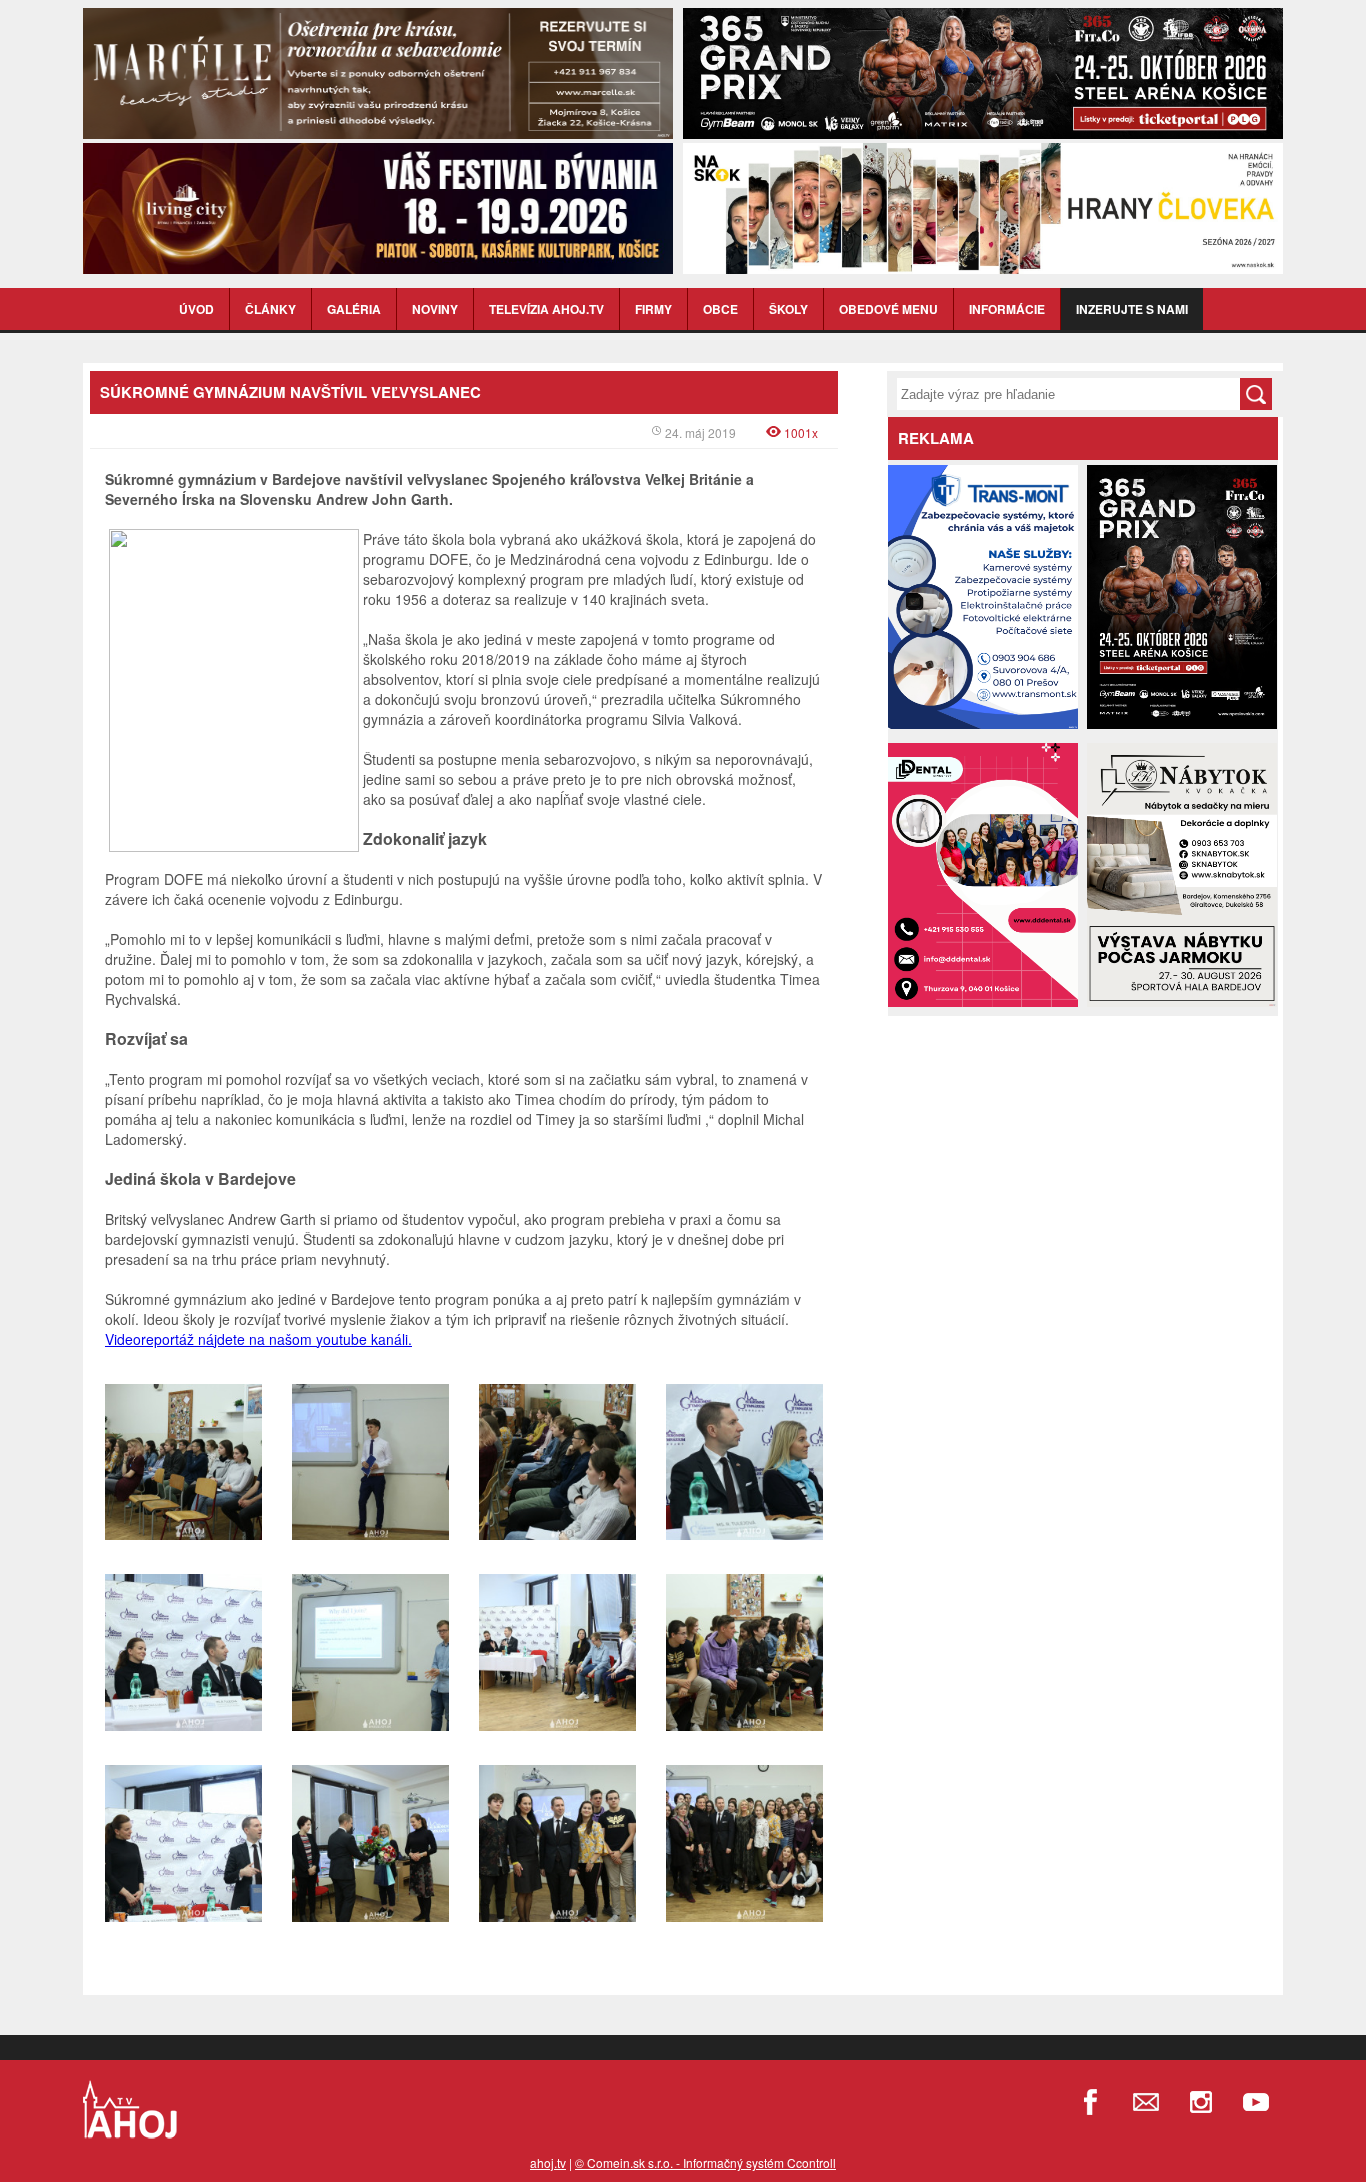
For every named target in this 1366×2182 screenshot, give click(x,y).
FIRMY (653, 309)
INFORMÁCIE (1007, 309)
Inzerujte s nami (1132, 309)
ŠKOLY (788, 309)
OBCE (720, 309)
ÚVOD (196, 309)
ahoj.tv (548, 2162)
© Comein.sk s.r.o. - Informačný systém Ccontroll (705, 2162)
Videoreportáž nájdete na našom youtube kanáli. (258, 1339)
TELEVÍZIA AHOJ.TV (546, 309)
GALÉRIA (354, 309)
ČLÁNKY (270, 309)
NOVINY (435, 309)
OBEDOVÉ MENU (888, 309)
